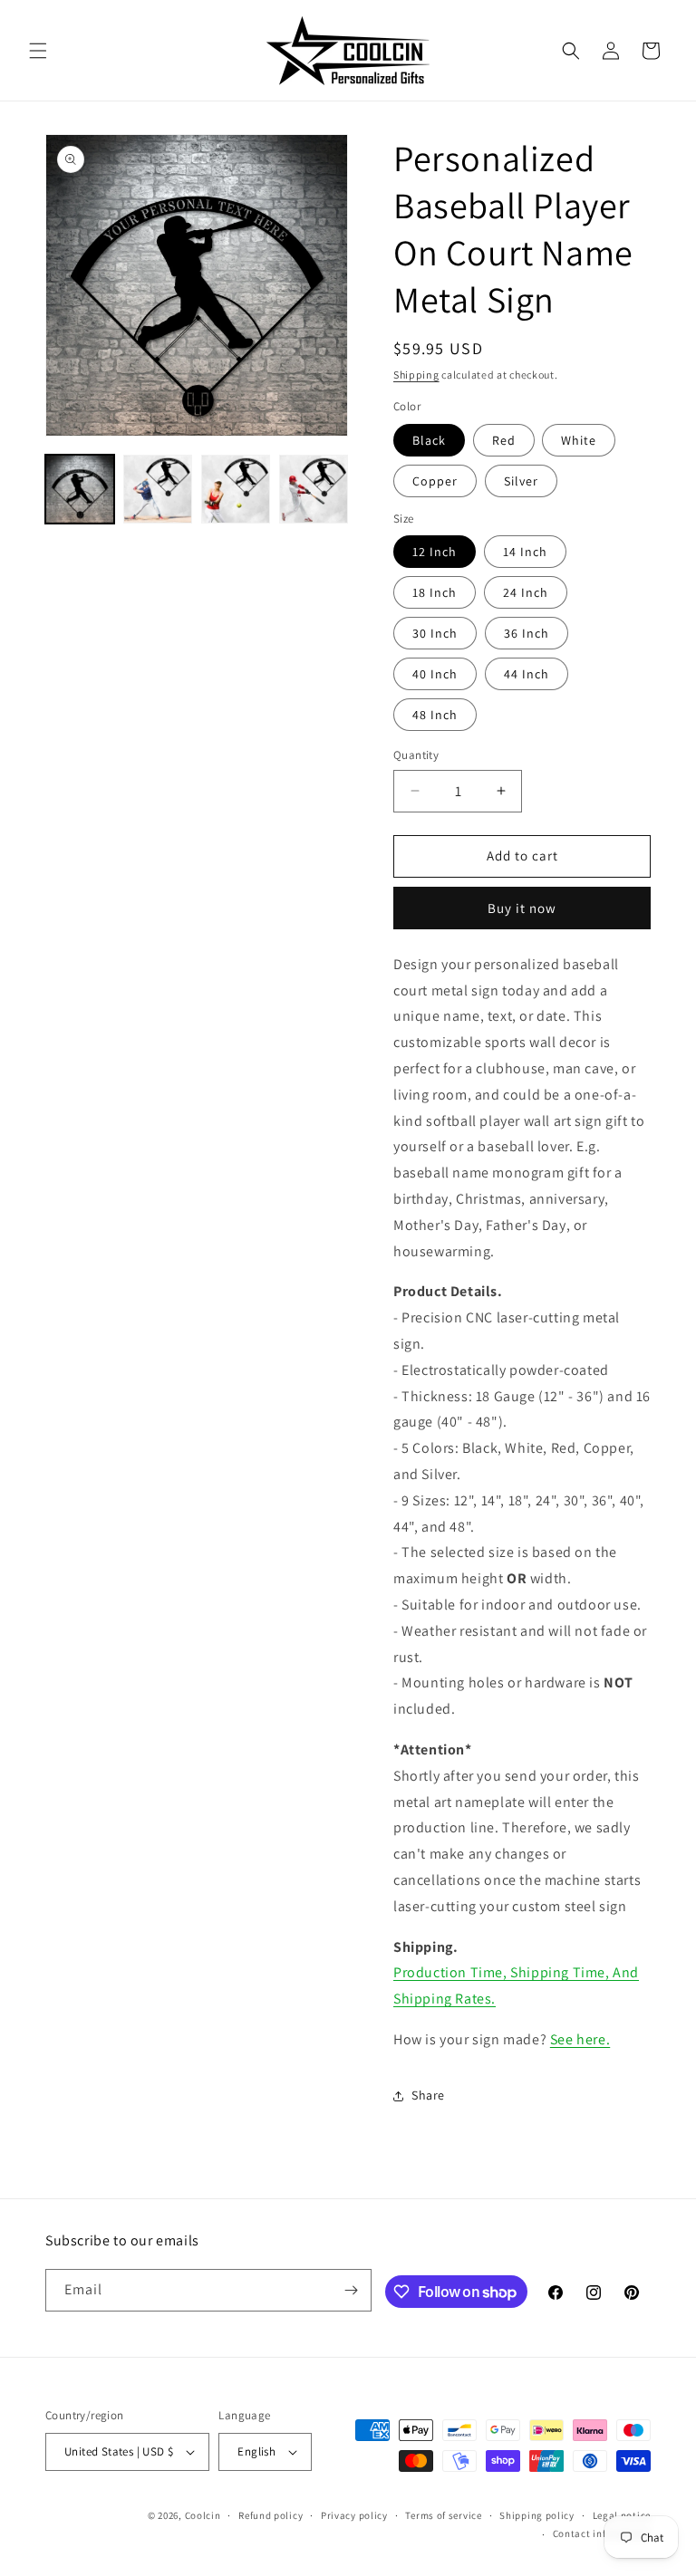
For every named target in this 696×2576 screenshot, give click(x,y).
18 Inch (435, 592)
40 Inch (435, 674)
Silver (521, 481)
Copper (435, 481)
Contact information (602, 2533)
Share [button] (428, 2095)
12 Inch (435, 552)
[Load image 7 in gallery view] (236, 489)
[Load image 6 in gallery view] (158, 489)
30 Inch (435, 633)
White (579, 440)
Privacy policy (354, 2515)
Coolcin (203, 2515)
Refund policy (271, 2515)
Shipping (416, 375)
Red (504, 440)
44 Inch (527, 674)
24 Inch (526, 592)
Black (429, 440)
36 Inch (527, 633)
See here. (580, 2039)
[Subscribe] (351, 2290)
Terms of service (443, 2515)
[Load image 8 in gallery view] (314, 489)
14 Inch (525, 552)
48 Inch (435, 715)
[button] (38, 51)
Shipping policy (537, 2515)
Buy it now (522, 908)
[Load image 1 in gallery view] (80, 489)
